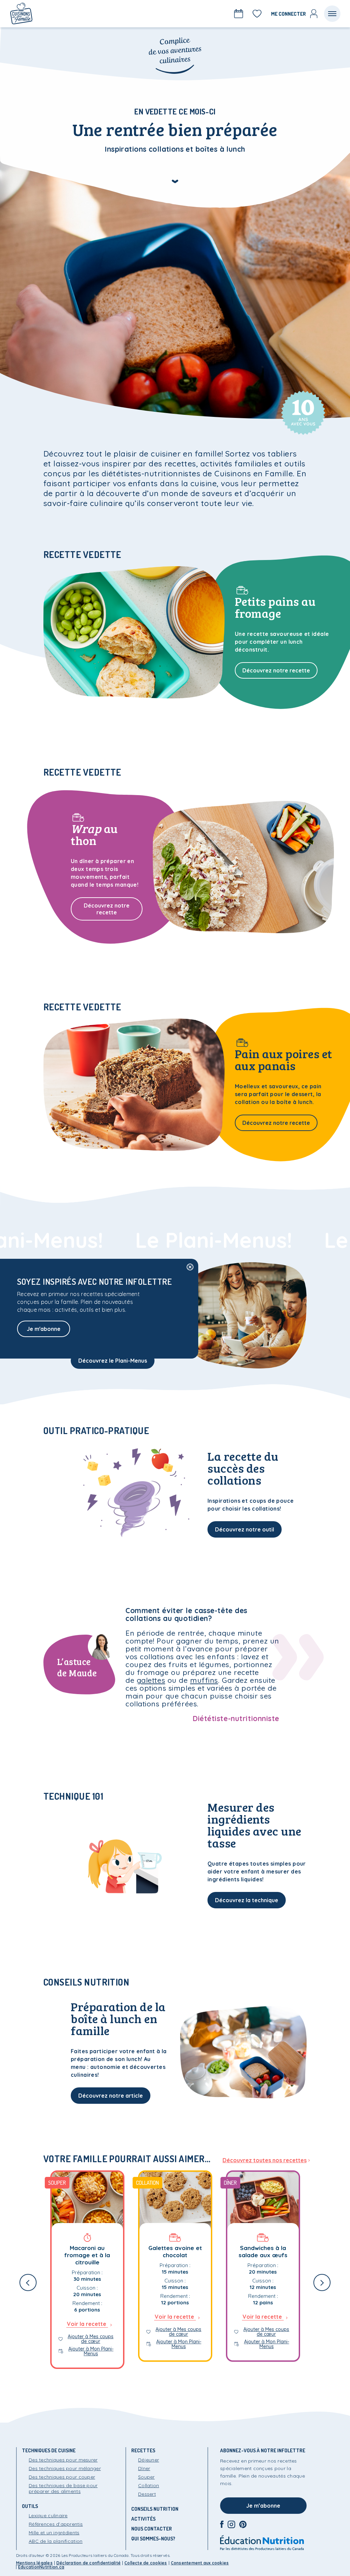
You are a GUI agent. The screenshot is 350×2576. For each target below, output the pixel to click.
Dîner (144, 2468)
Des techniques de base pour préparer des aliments (63, 2488)
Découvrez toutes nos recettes (265, 2160)
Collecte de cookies (146, 2563)
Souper (146, 2477)
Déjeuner (149, 2460)
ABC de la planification (56, 2541)
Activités (143, 2519)
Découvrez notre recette (276, 670)
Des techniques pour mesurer (63, 2460)
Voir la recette (87, 2324)
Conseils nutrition (155, 2509)
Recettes (143, 2450)
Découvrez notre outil (245, 1529)
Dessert (147, 2494)
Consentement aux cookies (200, 2563)
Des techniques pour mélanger (65, 2468)
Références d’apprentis (56, 2524)
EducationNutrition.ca (41, 2567)
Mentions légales (34, 2563)
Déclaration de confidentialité (89, 2563)
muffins (204, 1680)
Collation (149, 2485)
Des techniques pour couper (62, 2477)
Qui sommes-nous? (153, 2539)
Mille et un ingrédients (54, 2533)
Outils (30, 2506)
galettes (151, 1680)
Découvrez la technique (247, 1900)
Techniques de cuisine (49, 2450)
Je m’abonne (263, 2506)
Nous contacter (152, 2529)
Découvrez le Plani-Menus (113, 1361)
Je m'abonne (44, 1329)
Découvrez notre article (111, 2096)
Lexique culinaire (48, 2516)
